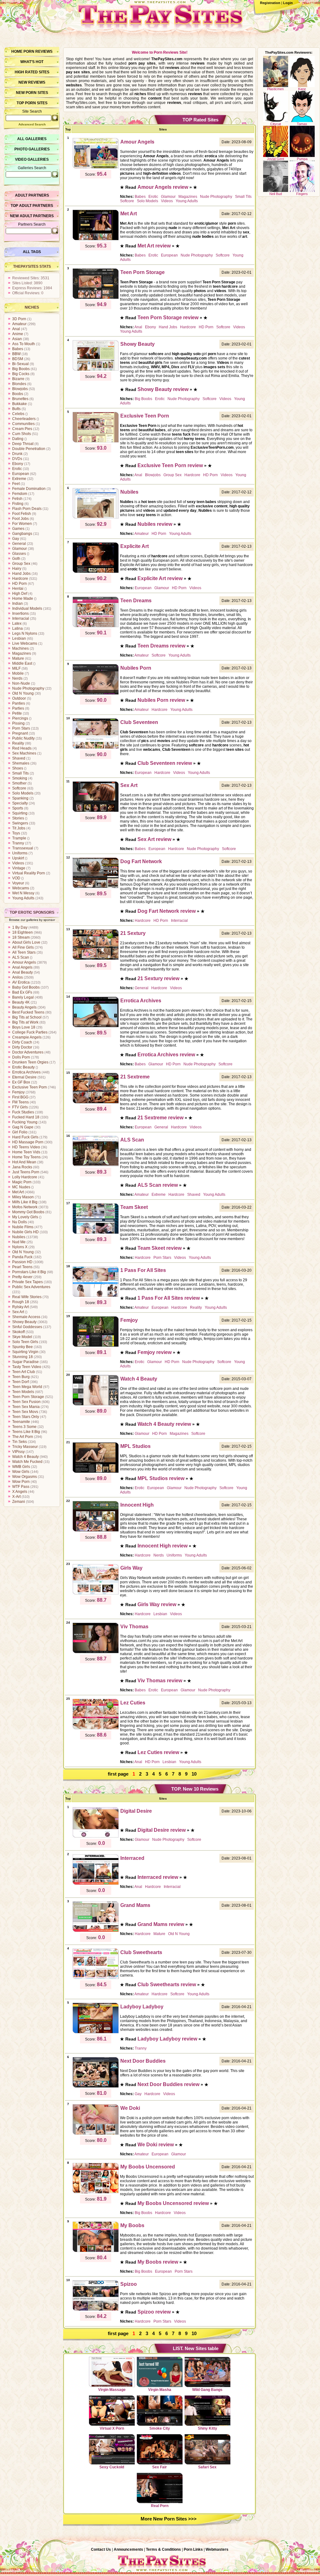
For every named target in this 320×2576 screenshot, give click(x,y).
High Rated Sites (32, 72)
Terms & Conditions (163, 2549)
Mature (18, 658)
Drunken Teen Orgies (30, 1062)
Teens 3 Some (24, 1427)
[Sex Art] (96, 811)
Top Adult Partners (32, 206)
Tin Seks (20, 1442)
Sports (18, 808)
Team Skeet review (160, 1248)
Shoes (18, 768)
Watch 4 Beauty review (164, 1424)
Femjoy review (155, 1352)
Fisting (18, 504)
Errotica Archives (26, 1072)
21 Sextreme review (160, 1118)
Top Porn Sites (32, 103)
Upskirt (18, 858)
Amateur (19, 324)
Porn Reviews (38, 51)
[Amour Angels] (96, 168)
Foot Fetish (22, 514)
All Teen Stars (24, 952)
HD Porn (20, 584)
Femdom (20, 494)
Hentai (18, 589)
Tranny (18, 843)
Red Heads (22, 748)
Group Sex (21, 564)
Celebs (18, 414)
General (19, 544)
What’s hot (32, 62)
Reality (18, 743)
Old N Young (23, 693)
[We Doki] (96, 2134)
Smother (19, 783)
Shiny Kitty (207, 2428)
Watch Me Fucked (27, 1462)
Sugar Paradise (25, 1362)
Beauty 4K (21, 1002)
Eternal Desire (24, 1077)
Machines (20, 648)
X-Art (16, 1497)
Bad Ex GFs (22, 992)
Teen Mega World (27, 1387)
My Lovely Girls (25, 1217)
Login (288, 3)
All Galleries (32, 139)
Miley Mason (23, 1197)
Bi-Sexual (20, 364)
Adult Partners (32, 195)
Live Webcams (25, 643)
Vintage (19, 868)
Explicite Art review (160, 578)
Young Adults (23, 898)
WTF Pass (21, 1487)
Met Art (18, 1192)
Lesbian (19, 638)
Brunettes (20, 399)
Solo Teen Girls (25, 1342)
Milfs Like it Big (25, 1202)
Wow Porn (21, 1482)
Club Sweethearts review (167, 1985)
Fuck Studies (23, 1112)
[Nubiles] (96, 518)
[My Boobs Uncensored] (96, 2192)
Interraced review (158, 1877)
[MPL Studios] (96, 1472)
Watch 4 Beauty (25, 1457)
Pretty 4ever (22, 1277)
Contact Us (101, 2549)
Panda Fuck (22, 1257)
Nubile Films (23, 1227)
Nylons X (20, 1247)
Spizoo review (154, 2312)
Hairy (17, 569)
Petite (17, 713)
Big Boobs (21, 369)
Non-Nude (21, 683)
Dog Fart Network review (167, 911)
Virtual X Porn (112, 2428)
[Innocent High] (96, 1531)
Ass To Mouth (24, 344)
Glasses (19, 554)
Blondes (19, 384)
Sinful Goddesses (27, 1327)
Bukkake (20, 404)
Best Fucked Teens (28, 1012)
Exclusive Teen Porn (30, 1087)
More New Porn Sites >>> (169, 2519)
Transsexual (23, 848)
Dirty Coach (22, 1042)
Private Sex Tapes (27, 1282)
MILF (16, 668)
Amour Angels (24, 962)
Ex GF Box (21, 1082)
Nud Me (19, 1242)
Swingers (20, 823)
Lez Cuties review (158, 1752)
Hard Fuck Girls (25, 1137)
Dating (18, 439)
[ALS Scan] (96, 1166)
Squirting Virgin (25, 1352)
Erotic (17, 469)
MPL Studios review (161, 1478)
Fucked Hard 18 (26, 1117)
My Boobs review (158, 2262)
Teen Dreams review (161, 646)
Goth (16, 559)
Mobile (18, 673)
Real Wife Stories (27, 1297)
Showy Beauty (24, 1322)
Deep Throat (23, 444)
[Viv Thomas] (96, 1652)
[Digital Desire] (96, 1837)
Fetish (17, 499)
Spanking (20, 798)
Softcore (19, 788)
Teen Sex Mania (26, 1407)
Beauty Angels (24, 1007)
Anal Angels (22, 967)
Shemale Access (26, 1317)
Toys (16, 833)
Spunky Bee (22, 1347)
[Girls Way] (96, 1594)
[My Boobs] (96, 2251)
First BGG (20, 1097)
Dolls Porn (21, 1057)
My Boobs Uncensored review (173, 2203)
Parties (18, 708)
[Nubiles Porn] (96, 694)
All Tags (32, 252)
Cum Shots (22, 434)
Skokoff (18, 1332)
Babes (18, 349)
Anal (16, 329)
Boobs (18, 394)
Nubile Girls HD (25, 1232)
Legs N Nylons (25, 633)
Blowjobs (20, 389)
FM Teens (20, 1102)
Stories (18, 818)
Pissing (18, 723)
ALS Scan (21, 957)
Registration (270, 3)
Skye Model (22, 1337)
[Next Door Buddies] (96, 2087)
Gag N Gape (23, 1127)
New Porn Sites (32, 93)
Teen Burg (21, 1377)
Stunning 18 (22, 1357)
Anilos (17, 977)
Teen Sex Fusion (26, 1402)
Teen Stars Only (26, 1417)
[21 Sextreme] (96, 1102)
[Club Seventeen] (96, 748)
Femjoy (18, 1092)
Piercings (20, 718)
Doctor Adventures (28, 1052)
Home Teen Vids (26, 1152)
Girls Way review (157, 1604)
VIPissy (18, 1452)
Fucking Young (25, 1122)
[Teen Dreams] (96, 626)
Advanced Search (32, 124)
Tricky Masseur (25, 1447)
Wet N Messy (23, 893)
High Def (20, 594)
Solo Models (23, 793)
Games (18, 529)
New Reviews (32, 82)
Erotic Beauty (23, 1067)
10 (194, 1774)
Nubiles (19, 1237)
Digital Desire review (162, 1830)
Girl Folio (20, 1132)
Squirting (20, 813)
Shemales (21, 763)
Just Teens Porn (26, 1172)
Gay (16, 539)
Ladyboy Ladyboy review (167, 2039)
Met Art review (154, 246)
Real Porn (160, 2506)
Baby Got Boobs (26, 987)
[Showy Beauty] (96, 370)
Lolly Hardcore (25, 1177)
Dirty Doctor (22, 1047)
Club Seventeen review (165, 763)
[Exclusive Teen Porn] (96, 442)
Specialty (20, 803)
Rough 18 (21, 1302)
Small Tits (20, 773)
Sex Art (18, 1312)
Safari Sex (207, 2467)
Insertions (20, 613)
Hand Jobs (21, 574)
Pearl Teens (22, 1267)
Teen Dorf (20, 1382)
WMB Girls (21, 1467)
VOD (16, 878)
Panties (19, 703)
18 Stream (21, 937)
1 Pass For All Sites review (169, 1298)
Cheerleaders (24, 419)
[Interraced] (96, 1884)
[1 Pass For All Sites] (96, 1296)
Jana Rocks (22, 1167)
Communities (23, 424)
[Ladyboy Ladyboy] (96, 2032)
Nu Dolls (20, 1222)
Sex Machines (24, 753)
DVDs (17, 459)
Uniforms (20, 853)
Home (17, 51)
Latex (17, 623)
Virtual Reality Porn (29, 873)
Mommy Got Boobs (28, 1212)
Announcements (128, 2549)
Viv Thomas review (160, 1681)
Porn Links (193, 2549)
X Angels (20, 1492)
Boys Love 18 (24, 1027)
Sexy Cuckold (112, 2467)
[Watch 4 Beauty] (96, 1405)
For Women (22, 524)
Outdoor (19, 698)
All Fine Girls (23, 947)
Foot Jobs (20, 519)
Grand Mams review (161, 1924)
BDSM (18, 359)
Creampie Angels (27, 1037)
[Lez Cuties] (96, 1728)
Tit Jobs (19, 828)
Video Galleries (32, 159)
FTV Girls (20, 1107)
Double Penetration (29, 449)
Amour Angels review (163, 187)
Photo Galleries (32, 149)
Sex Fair (160, 2467)
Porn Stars (21, 728)
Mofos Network (25, 1207)
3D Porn (19, 319)
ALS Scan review (158, 1185)
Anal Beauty (22, 972)
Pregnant (20, 733)
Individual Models (27, 609)
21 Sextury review (158, 978)
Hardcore (20, 579)
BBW (16, 354)
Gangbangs (22, 534)
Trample (19, 838)
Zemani (19, 1502)
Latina (17, 628)
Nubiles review (155, 524)
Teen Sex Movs (25, 1412)
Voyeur (18, 883)
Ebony (18, 464)
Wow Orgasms (25, 1477)
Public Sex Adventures (31, 1287)
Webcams (21, 888)
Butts (16, 409)
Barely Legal (23, 997)
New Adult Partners (32, 216)
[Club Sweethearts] (96, 1978)
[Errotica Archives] (96, 1026)
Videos (18, 863)
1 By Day (20, 927)
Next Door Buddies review (168, 2084)
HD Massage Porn (28, 1142)
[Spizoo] (96, 2310)
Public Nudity (23, 738)
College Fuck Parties (30, 1032)
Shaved (19, 758)
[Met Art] (96, 239)
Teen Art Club (24, 1372)
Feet (16, 484)
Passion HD (22, 1262)
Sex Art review (154, 839)
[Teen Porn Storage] (96, 298)
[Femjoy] (96, 1346)
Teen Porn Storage (28, 1397)
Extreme (19, 479)
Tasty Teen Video (27, 1367)
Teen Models (23, 1392)
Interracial (21, 618)
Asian (17, 339)
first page (118, 1774)
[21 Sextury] (96, 959)
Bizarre (18, 379)
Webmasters (217, 2549)
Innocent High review (162, 1546)
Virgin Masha (160, 2390)
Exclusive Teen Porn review (170, 465)
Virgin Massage (112, 2390)
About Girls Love (26, 942)
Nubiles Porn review (161, 700)
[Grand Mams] (96, 1931)
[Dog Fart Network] (96, 887)
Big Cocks (21, 374)
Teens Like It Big (26, 1432)
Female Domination (29, 489)
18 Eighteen (22, 932)
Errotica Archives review (166, 1055)
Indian (17, 604)
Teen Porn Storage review (168, 318)
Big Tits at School (27, 1017)
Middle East (22, 663)
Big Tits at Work (25, 1022)
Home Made (23, 599)
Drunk (17, 454)
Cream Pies (22, 429)
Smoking (20, 778)
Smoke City (160, 2428)
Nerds (17, 678)
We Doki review (156, 2145)
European (21, 474)
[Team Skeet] (96, 1233)
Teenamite (21, 1422)
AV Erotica (21, 982)
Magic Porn (22, 1182)
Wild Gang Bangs (207, 2390)
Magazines (22, 653)
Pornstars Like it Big (29, 1272)
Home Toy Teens (26, 1157)
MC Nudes (21, 1187)
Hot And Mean (24, 1162)
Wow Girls (21, 1472)
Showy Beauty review (163, 389)
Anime (18, 334)
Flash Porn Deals (27, 509)
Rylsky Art (20, 1307)
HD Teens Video (26, 1147)
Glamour (20, 549)
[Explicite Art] (96, 572)
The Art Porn (23, 1437)
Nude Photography (28, 688)
